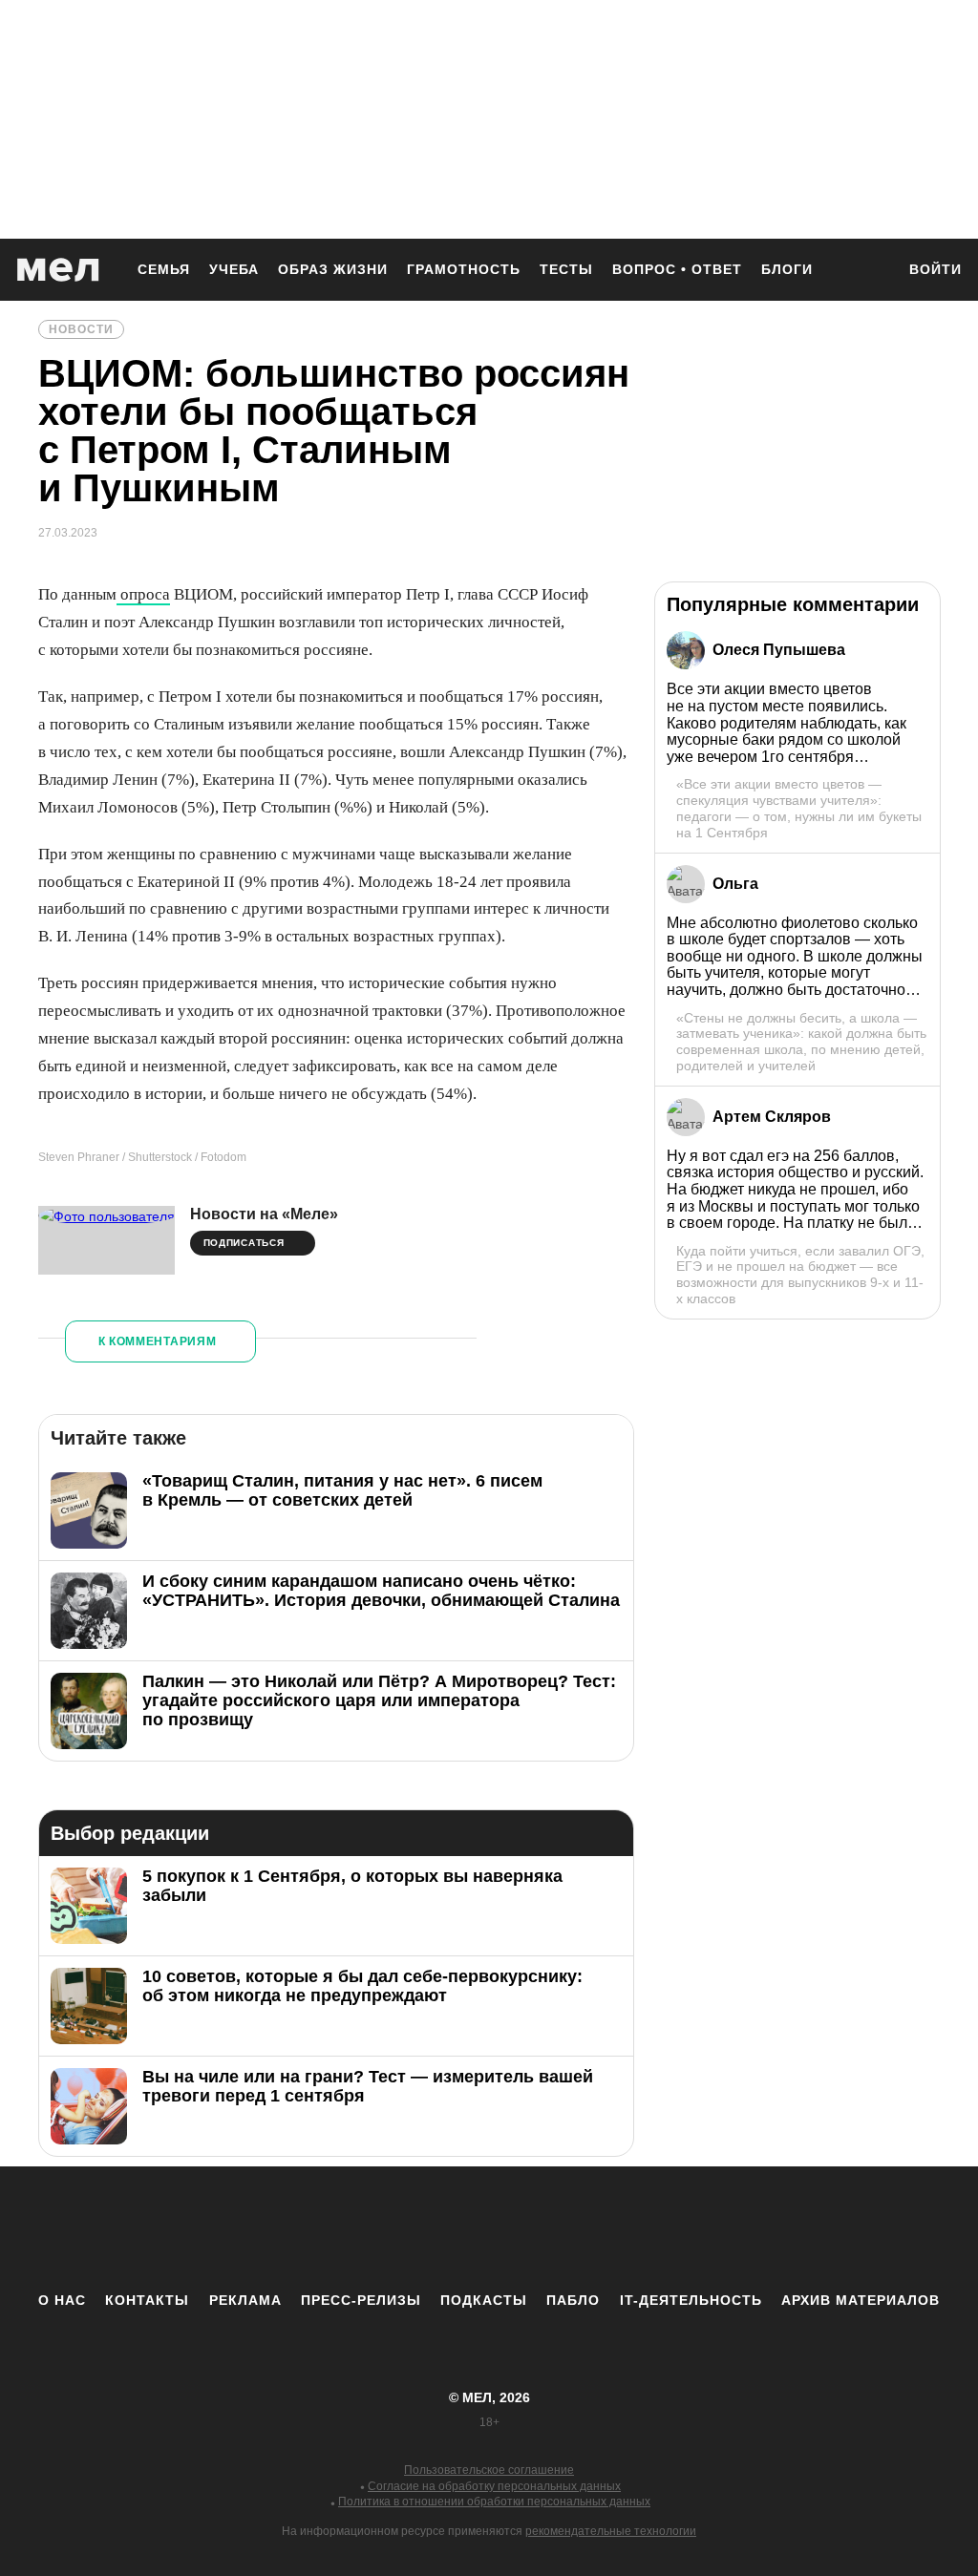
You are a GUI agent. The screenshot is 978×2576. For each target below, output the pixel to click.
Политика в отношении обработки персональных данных (494, 2502)
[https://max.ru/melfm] (647, 2228)
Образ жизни (333, 269)
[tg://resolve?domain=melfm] (331, 2228)
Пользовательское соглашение (489, 2470)
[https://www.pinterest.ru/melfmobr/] (542, 2228)
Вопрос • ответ (677, 269)
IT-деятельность (691, 2300)
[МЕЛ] (58, 270)
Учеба (234, 269)
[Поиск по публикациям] (871, 271)
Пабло (573, 2300)
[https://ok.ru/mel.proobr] (594, 2228)
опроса (143, 594)
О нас (62, 2300)
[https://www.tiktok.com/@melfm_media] (489, 2228)
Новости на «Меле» (264, 1214)
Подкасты (484, 2300)
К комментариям (158, 1341)
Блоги (787, 269)
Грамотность (464, 269)
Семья (164, 269)
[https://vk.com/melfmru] (436, 2228)
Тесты (566, 269)
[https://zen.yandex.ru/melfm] (384, 2228)
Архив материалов (861, 2300)
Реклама (245, 2300)
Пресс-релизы (361, 2300)
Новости (81, 329)
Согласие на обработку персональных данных (494, 2486)
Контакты (147, 2300)
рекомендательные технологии (611, 2531)
